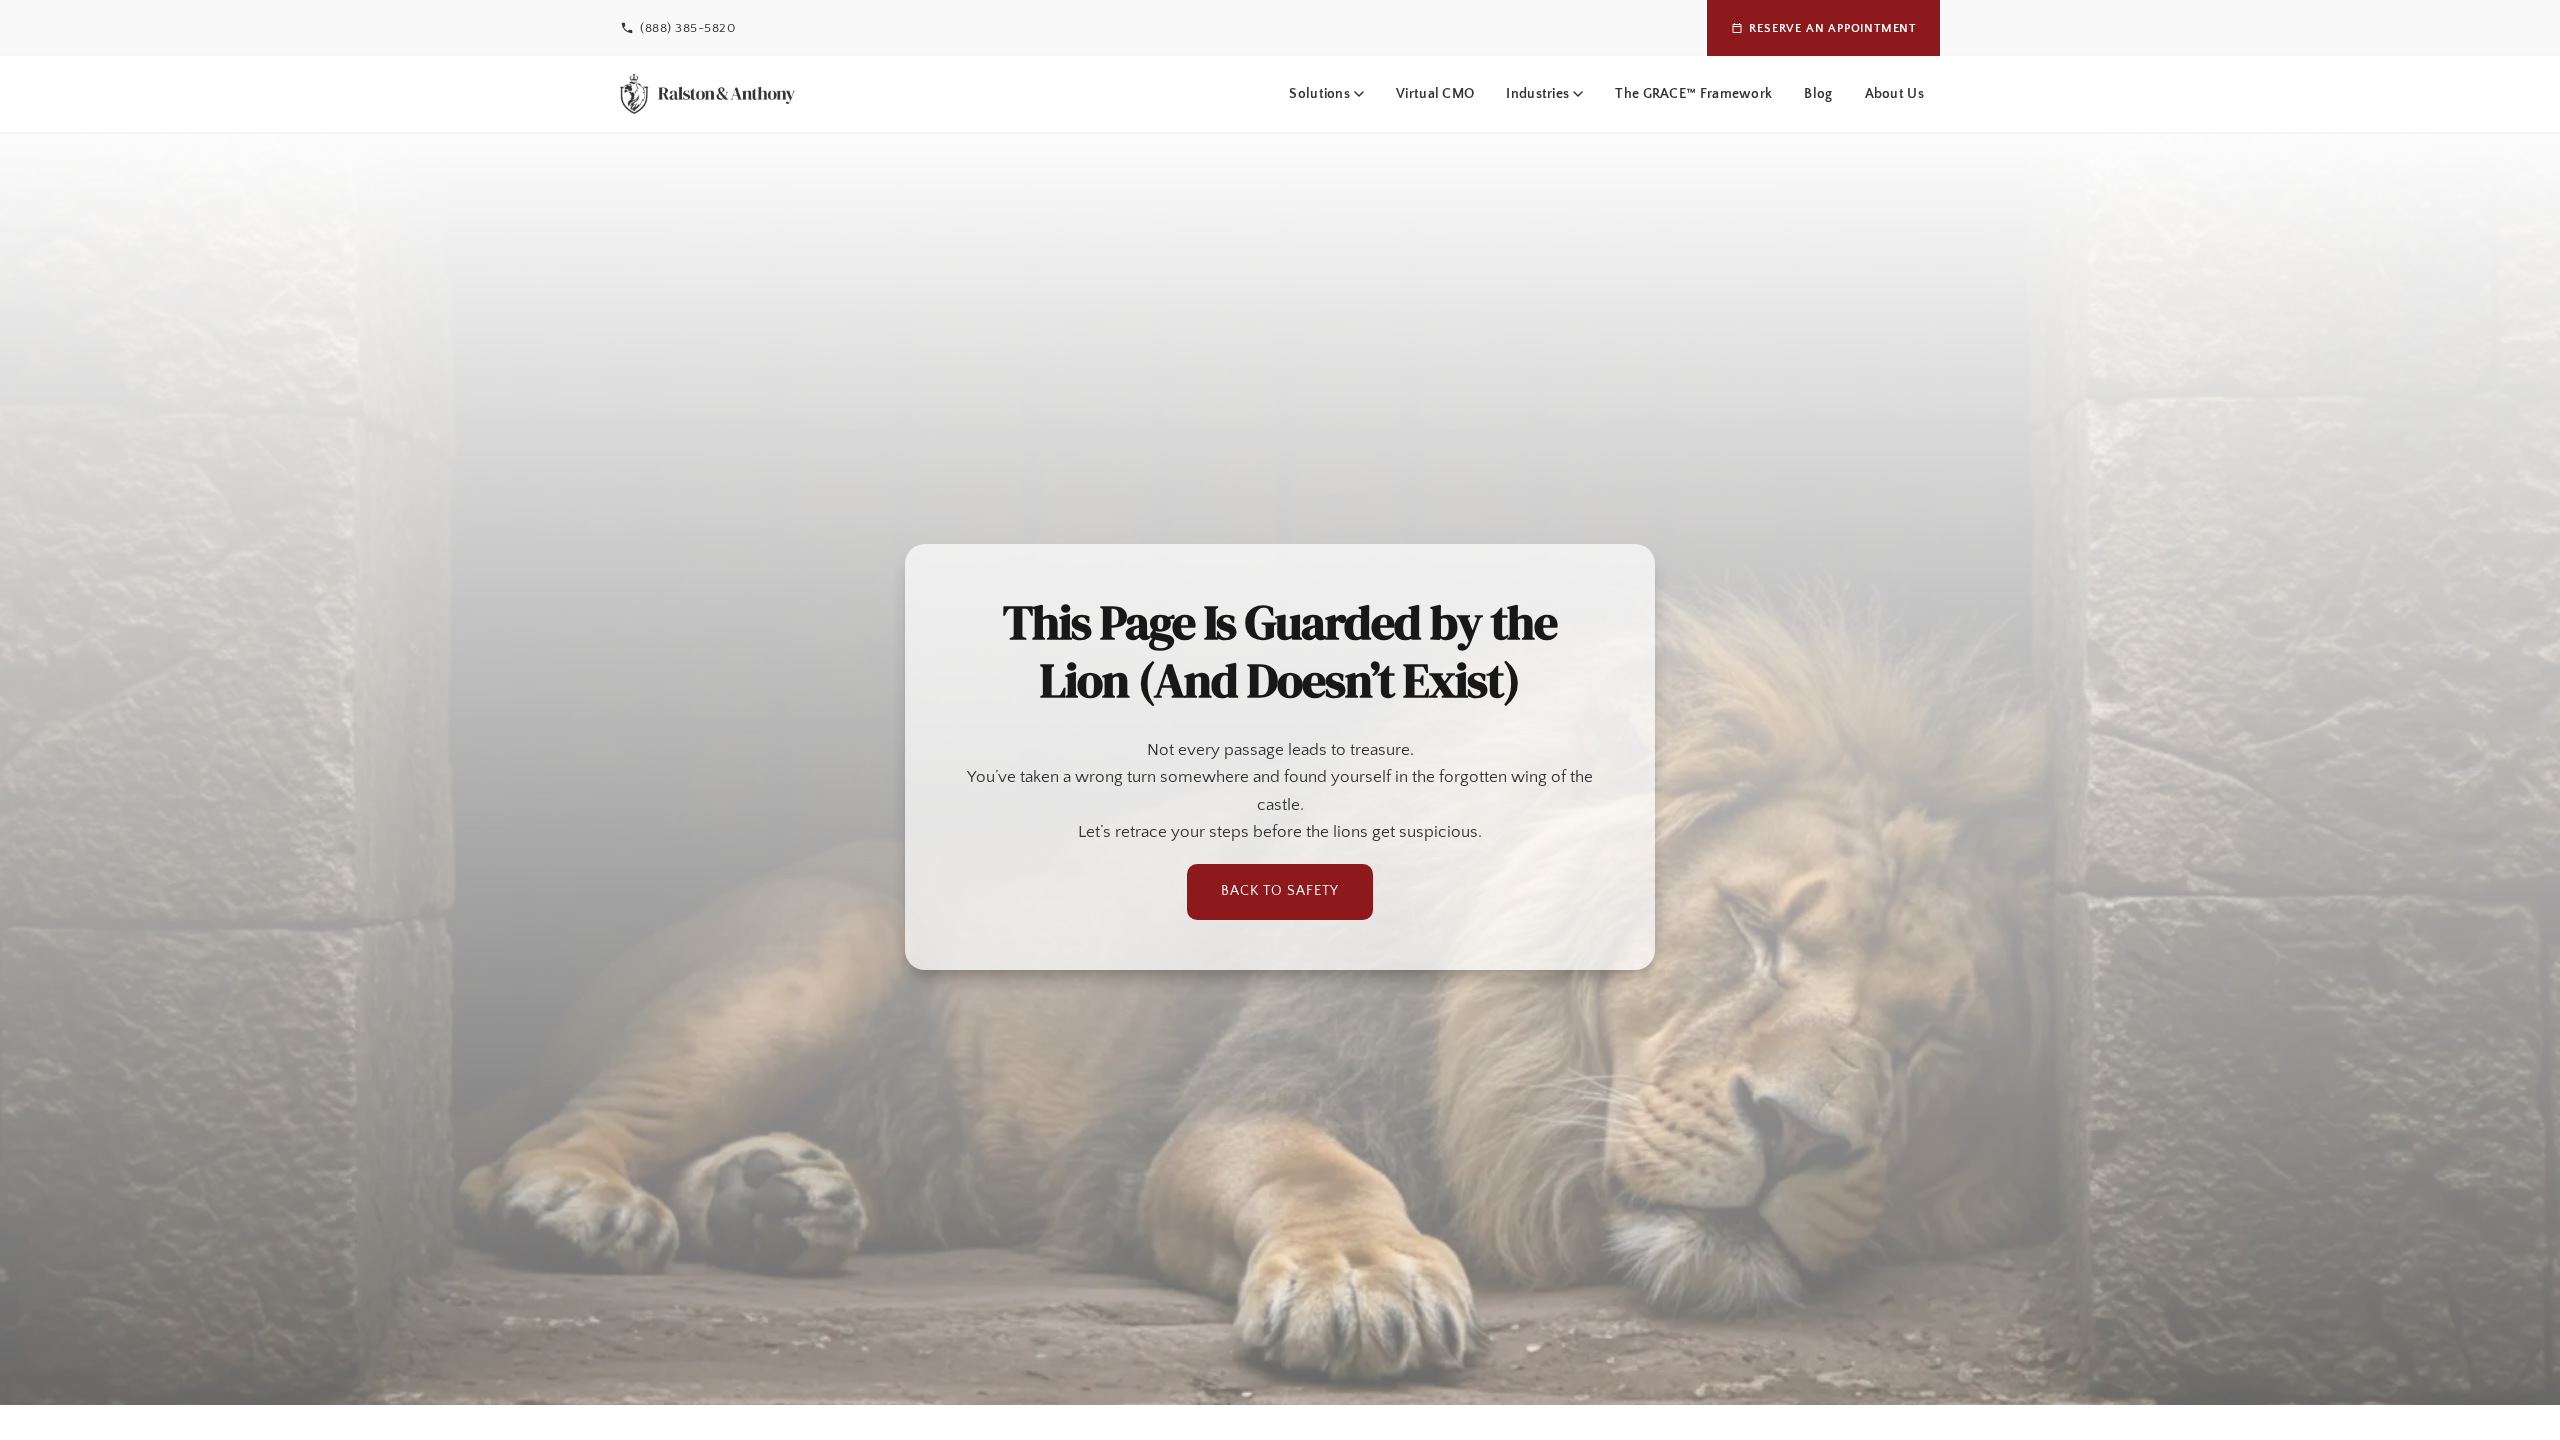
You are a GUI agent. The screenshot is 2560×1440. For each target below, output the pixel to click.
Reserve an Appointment (1832, 28)
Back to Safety (1280, 891)
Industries (1537, 94)
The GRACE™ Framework (1693, 94)
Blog (1818, 94)
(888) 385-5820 (687, 28)
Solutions (1319, 94)
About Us (1894, 94)
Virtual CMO (1435, 94)
